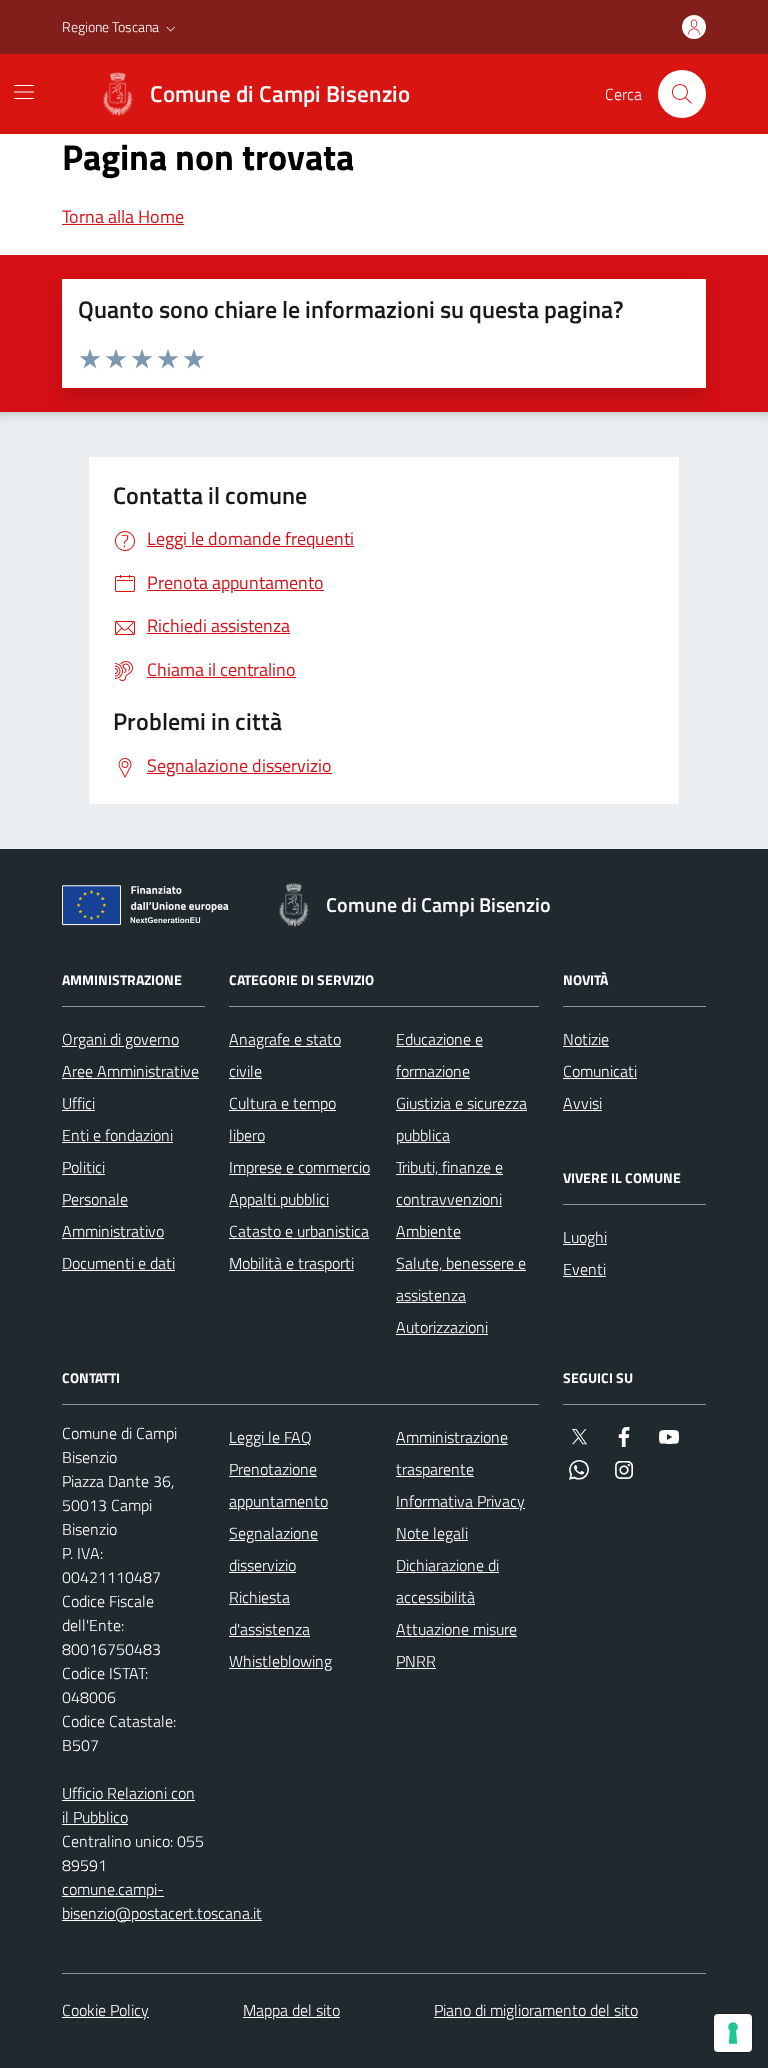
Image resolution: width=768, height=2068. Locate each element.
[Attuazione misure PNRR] (151, 909)
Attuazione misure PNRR (456, 1645)
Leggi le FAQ (270, 1437)
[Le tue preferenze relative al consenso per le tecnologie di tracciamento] (733, 2033)
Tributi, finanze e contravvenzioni (449, 1183)
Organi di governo (120, 1039)
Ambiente (428, 1231)
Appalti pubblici (279, 1199)
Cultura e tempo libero (282, 1119)
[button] (121, 27)
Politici (83, 1167)
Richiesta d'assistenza (269, 1613)
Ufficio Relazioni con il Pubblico (128, 1805)
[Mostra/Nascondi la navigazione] (24, 92)
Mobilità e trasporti (291, 1263)
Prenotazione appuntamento (278, 1485)
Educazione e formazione (439, 1055)
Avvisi (582, 1103)
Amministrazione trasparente (452, 1453)
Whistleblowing (280, 1661)
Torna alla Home (123, 216)
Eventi (584, 1269)
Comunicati (600, 1071)
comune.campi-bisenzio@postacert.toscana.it (162, 1901)
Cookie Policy (105, 2010)
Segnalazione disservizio (273, 1549)
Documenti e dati (118, 1263)
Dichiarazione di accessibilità (447, 1581)
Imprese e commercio (299, 1167)
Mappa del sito (291, 2010)
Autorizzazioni (442, 1327)
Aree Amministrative (130, 1071)
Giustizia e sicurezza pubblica (461, 1119)
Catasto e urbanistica (299, 1231)
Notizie (586, 1039)
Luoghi (585, 1237)
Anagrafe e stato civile (285, 1055)
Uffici (78, 1103)
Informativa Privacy (460, 1501)
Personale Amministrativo (113, 1215)
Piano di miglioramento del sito (536, 2010)
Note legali (432, 1533)
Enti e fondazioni (117, 1135)
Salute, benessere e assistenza (461, 1279)
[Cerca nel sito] (682, 94)
